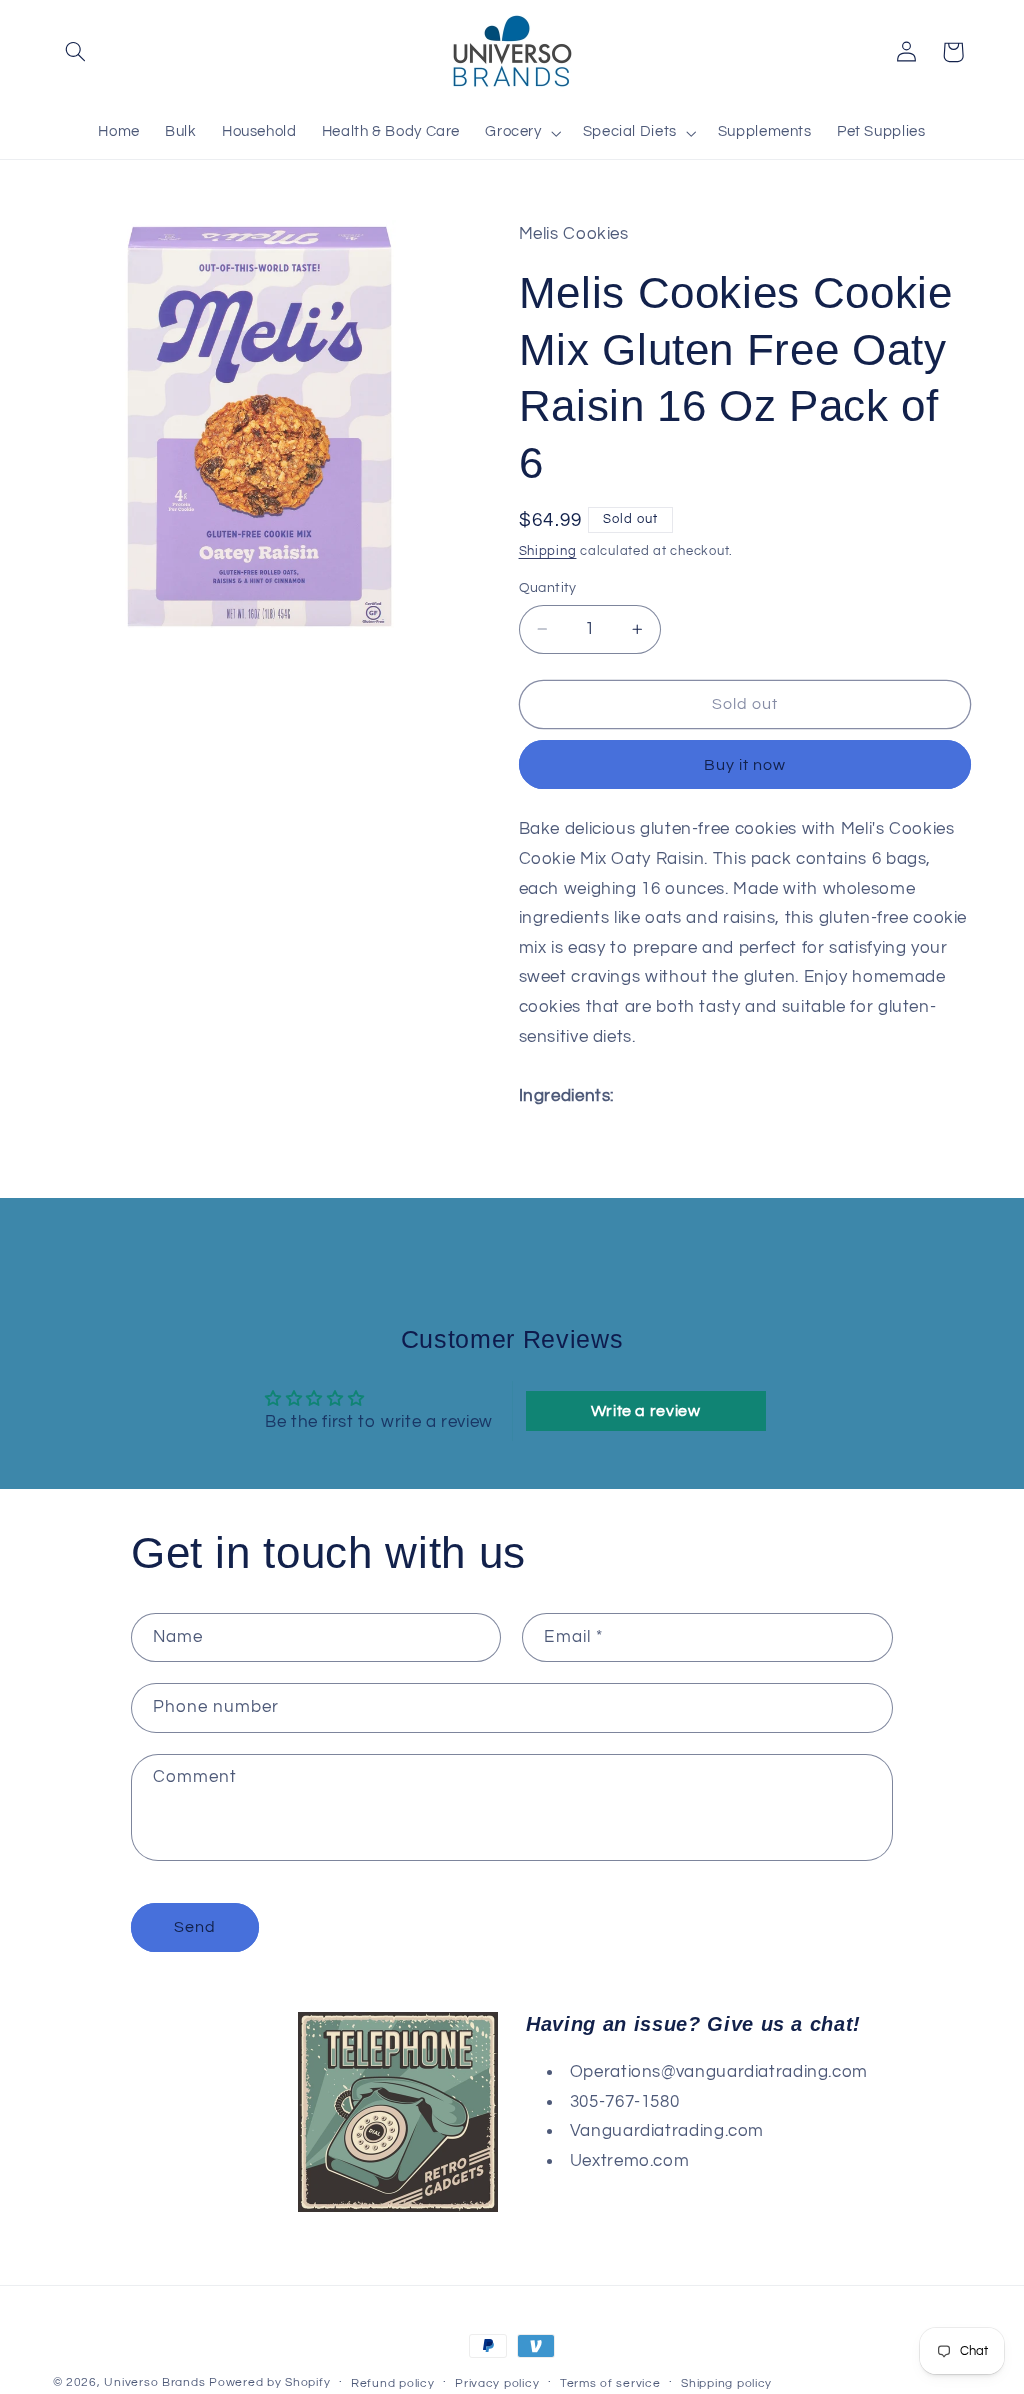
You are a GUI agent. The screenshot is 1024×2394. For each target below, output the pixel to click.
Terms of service (610, 2383)
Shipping (548, 551)
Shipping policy (726, 2383)
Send (195, 1927)
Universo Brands (154, 2382)
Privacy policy (497, 2383)
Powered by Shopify (269, 2382)
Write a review (646, 1411)
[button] (76, 52)
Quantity (548, 588)
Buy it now (745, 765)
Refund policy (393, 2383)
